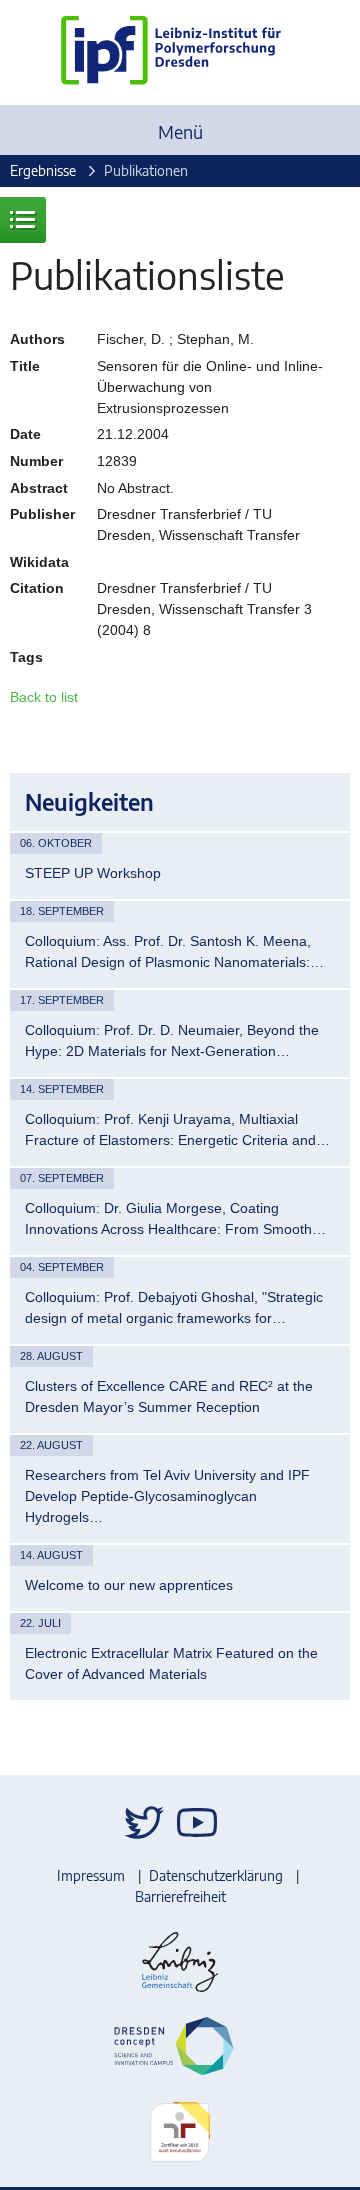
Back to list (44, 697)
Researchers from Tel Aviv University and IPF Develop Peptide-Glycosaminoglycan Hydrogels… (167, 1496)
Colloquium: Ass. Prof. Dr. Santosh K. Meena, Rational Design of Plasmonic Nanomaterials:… (174, 951)
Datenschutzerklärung (216, 1875)
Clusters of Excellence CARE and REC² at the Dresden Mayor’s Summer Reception (169, 1396)
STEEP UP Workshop (93, 873)
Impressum (91, 1875)
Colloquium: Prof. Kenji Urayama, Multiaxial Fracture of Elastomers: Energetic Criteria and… (177, 1129)
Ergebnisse (43, 170)
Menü (180, 131)
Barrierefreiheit (180, 1896)
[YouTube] (197, 1822)
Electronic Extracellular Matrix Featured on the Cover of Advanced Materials (171, 1663)
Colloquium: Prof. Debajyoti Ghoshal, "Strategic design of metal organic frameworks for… (174, 1307)
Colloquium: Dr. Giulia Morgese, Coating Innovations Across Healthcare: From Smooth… (175, 1218)
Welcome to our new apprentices (129, 1585)
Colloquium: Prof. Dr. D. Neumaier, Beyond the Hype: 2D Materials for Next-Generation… (172, 1040)
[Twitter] (144, 1822)
